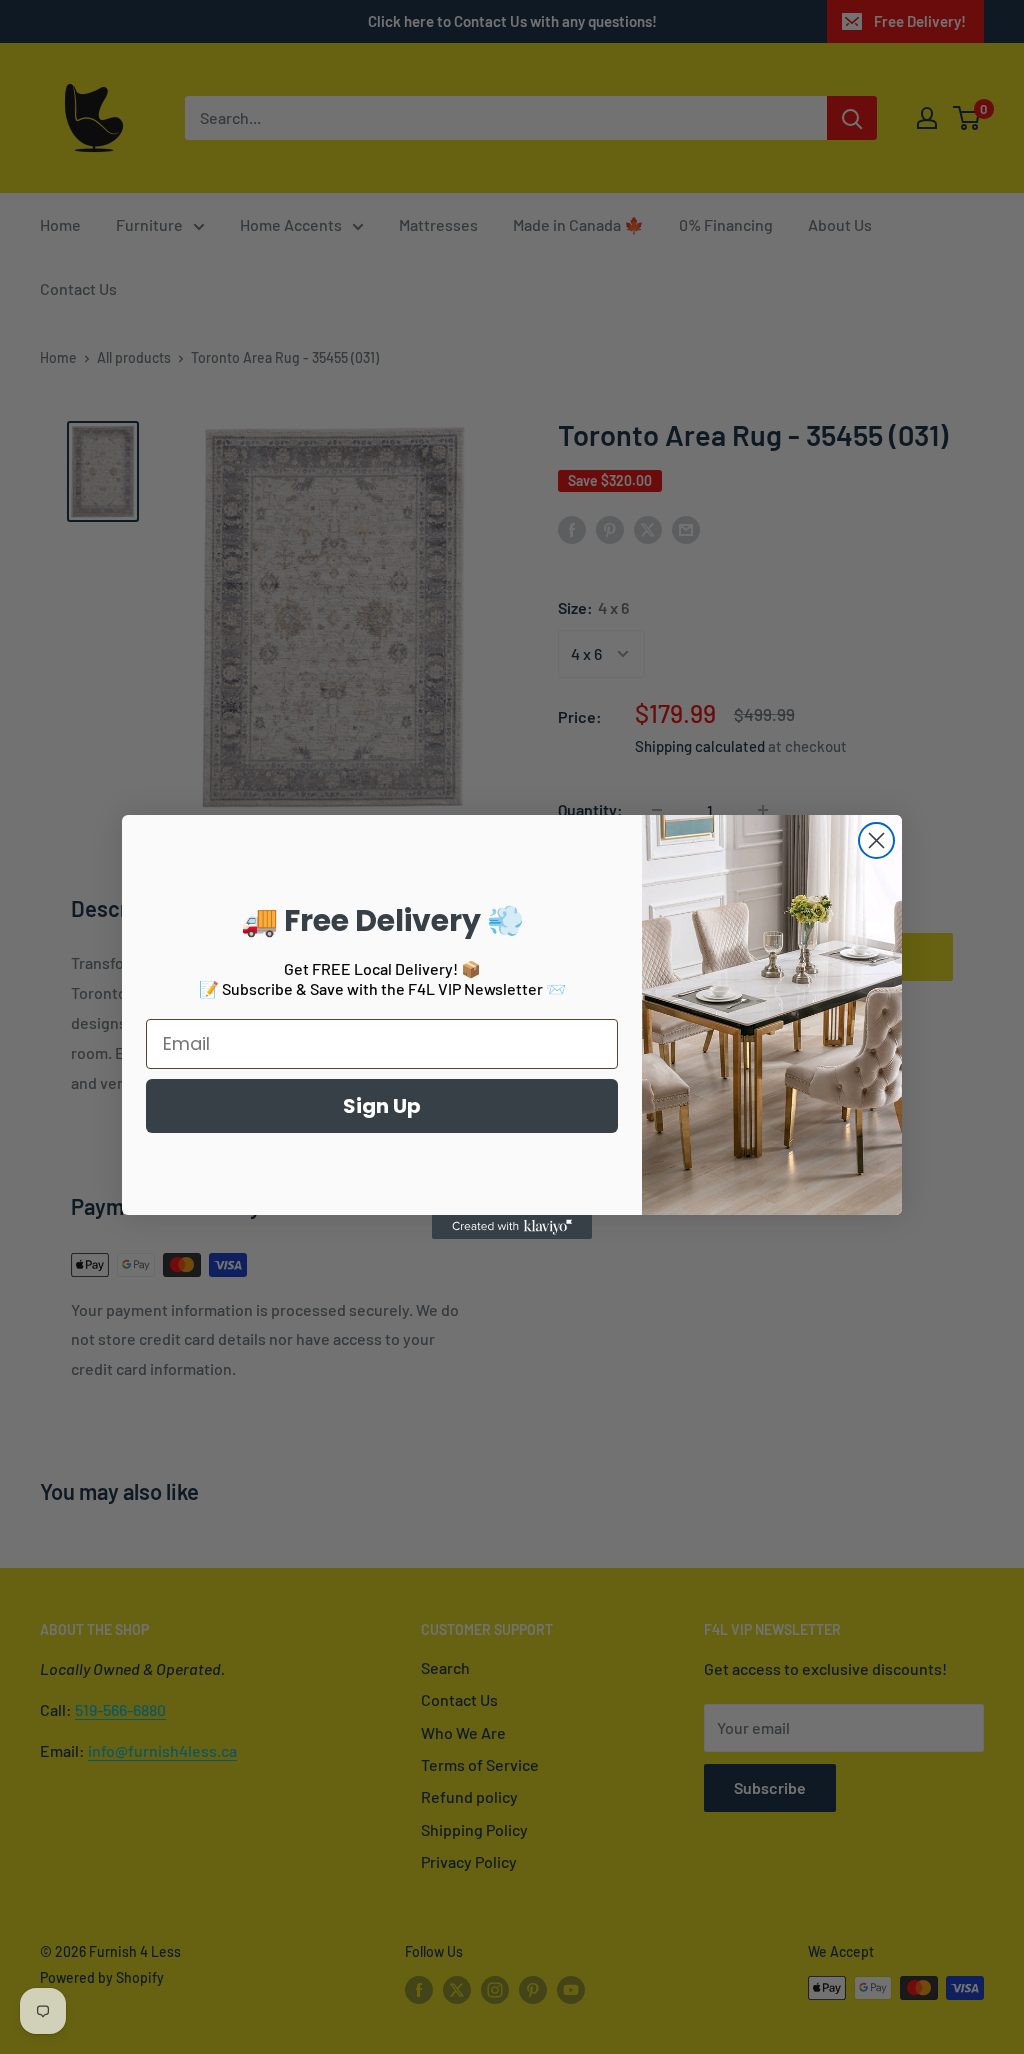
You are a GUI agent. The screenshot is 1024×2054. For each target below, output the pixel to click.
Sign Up (382, 1106)
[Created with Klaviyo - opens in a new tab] (512, 1227)
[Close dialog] (876, 840)
